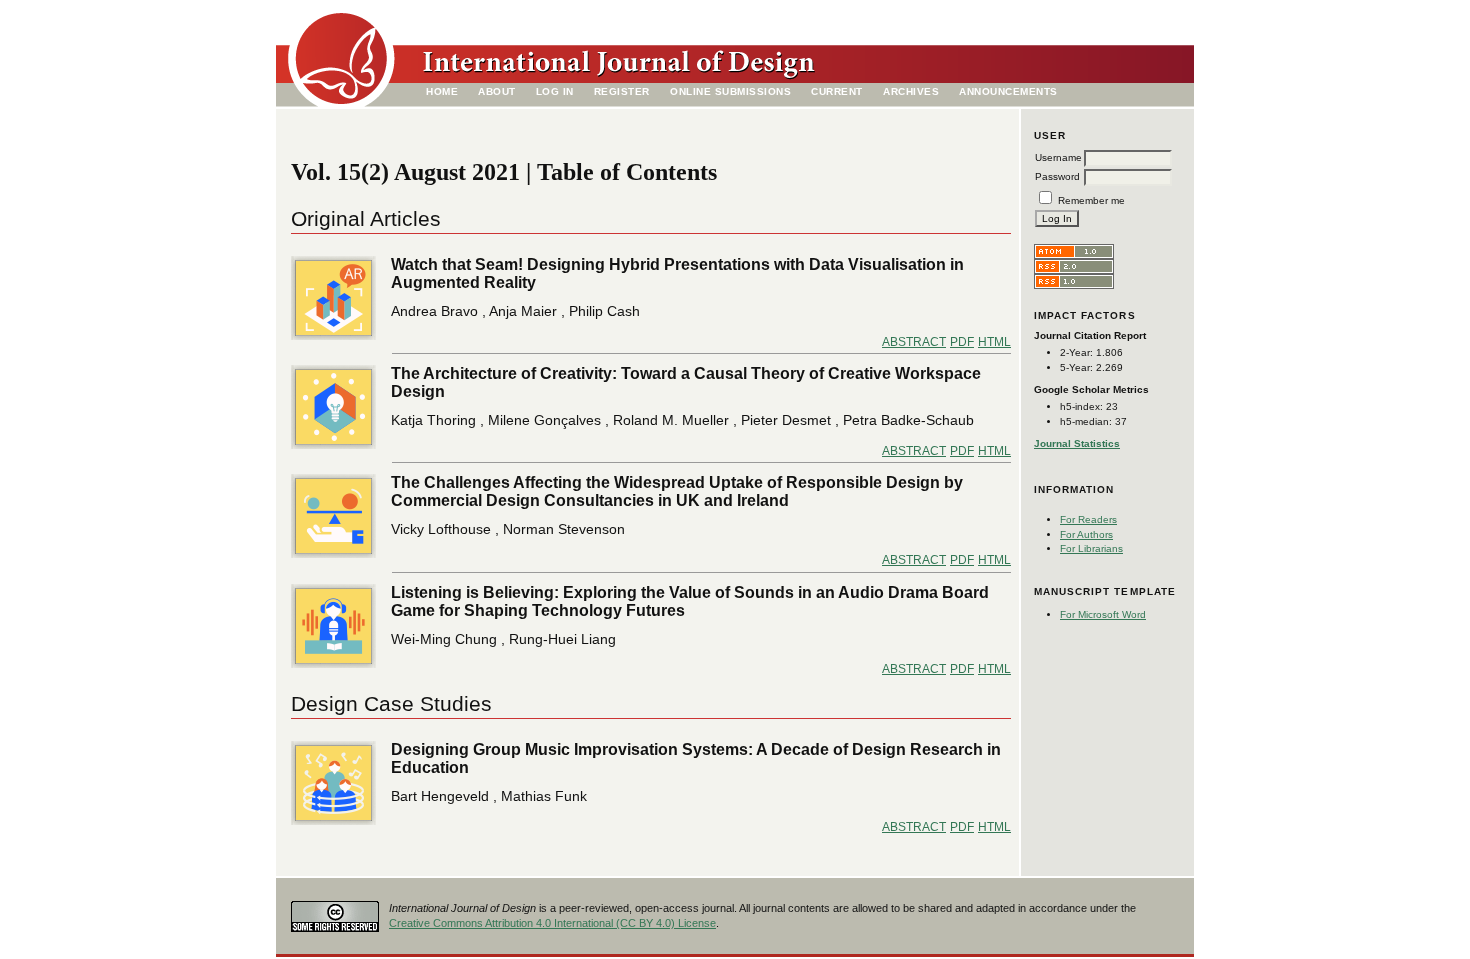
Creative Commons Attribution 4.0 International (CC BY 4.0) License (552, 923)
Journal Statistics (1077, 443)
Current (837, 91)
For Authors (1086, 534)
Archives (911, 91)
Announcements (1008, 91)
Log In (555, 91)
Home (442, 91)
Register (622, 91)
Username (1058, 157)
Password (1057, 176)
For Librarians (1091, 548)
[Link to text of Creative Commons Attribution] (335, 910)
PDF (962, 342)
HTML (994, 342)
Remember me (1091, 200)
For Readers (1088, 519)
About (497, 91)
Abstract (914, 342)
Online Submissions (730, 91)
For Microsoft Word (1103, 614)
